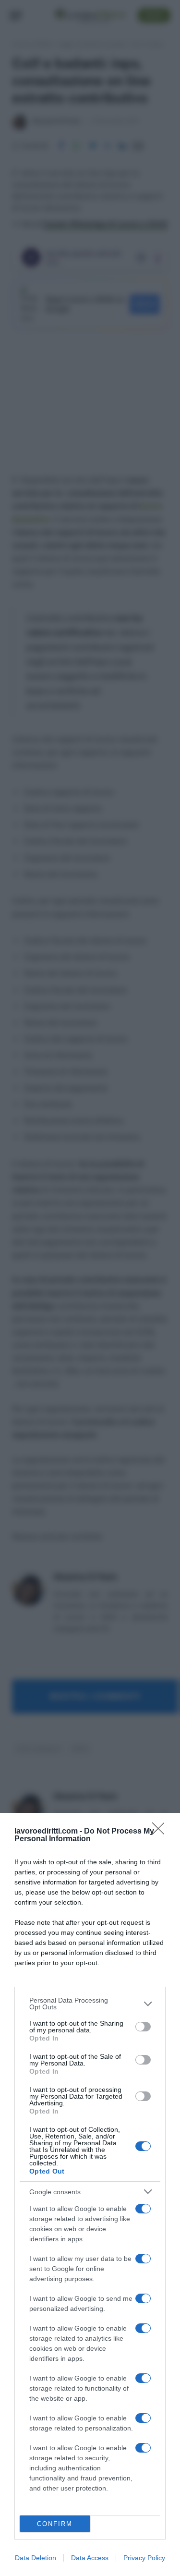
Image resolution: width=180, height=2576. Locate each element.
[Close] (161, 1832)
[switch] (143, 2027)
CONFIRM (55, 2524)
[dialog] (90, 2194)
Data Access (90, 2558)
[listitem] (90, 2004)
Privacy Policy (144, 2558)
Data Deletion (36, 2558)
